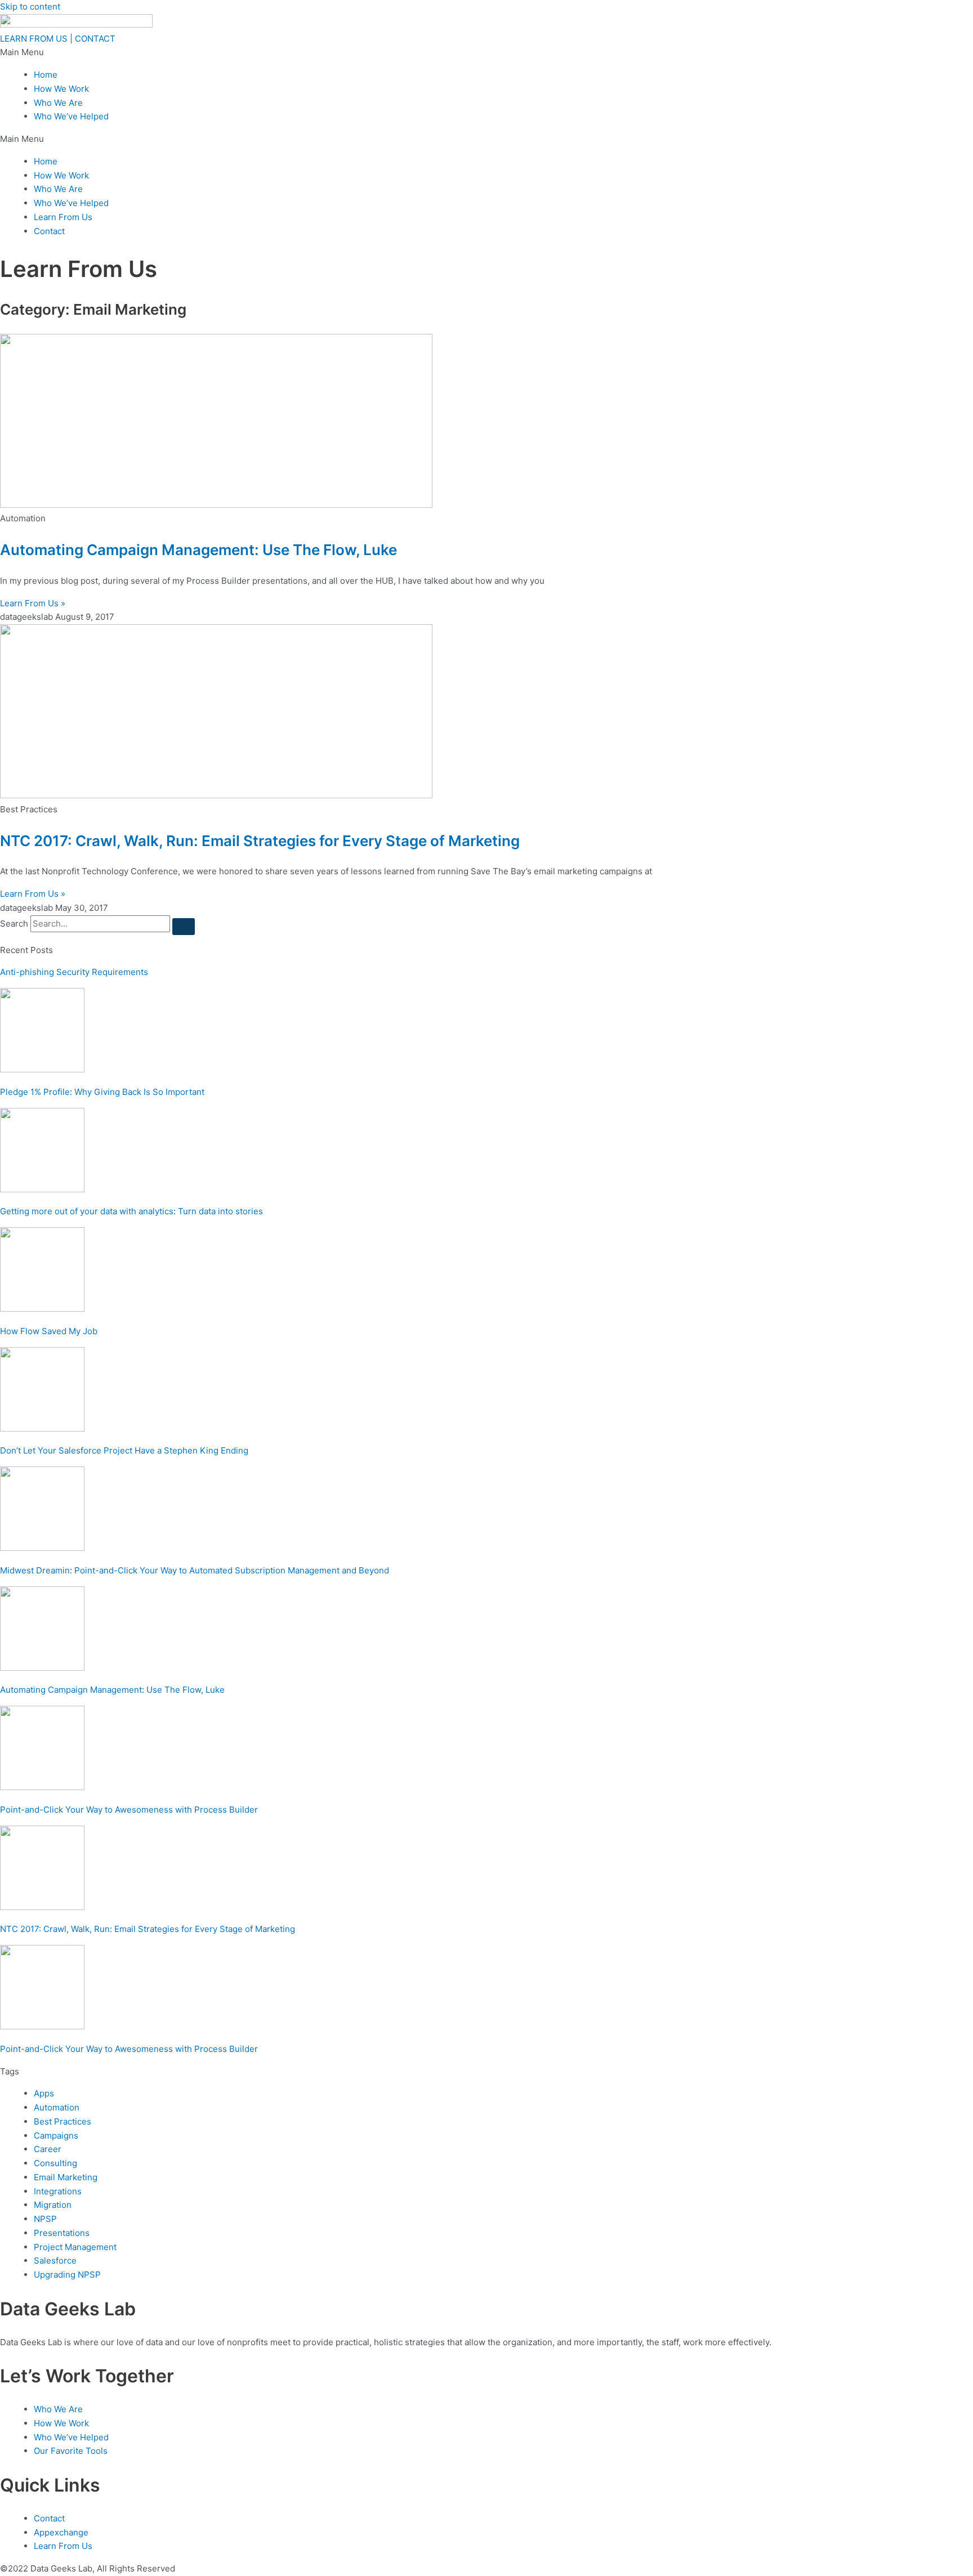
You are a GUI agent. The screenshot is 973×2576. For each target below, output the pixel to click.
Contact (49, 231)
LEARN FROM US (34, 39)
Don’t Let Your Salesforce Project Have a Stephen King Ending (124, 1450)
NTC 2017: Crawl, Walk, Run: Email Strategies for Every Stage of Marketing (260, 841)
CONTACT (95, 39)
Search (14, 923)
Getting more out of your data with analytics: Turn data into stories (131, 1211)
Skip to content (30, 6)
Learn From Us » (33, 603)
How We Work (61, 89)
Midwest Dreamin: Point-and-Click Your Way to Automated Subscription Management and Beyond (195, 1570)
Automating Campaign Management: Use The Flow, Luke (198, 550)
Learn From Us (63, 217)
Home (46, 75)
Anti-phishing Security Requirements (74, 972)
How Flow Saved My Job (49, 1331)
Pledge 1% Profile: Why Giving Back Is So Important (102, 1092)
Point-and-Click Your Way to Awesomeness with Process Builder (129, 1810)
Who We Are (58, 103)
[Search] (184, 927)
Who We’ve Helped (71, 116)
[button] (486, 53)
